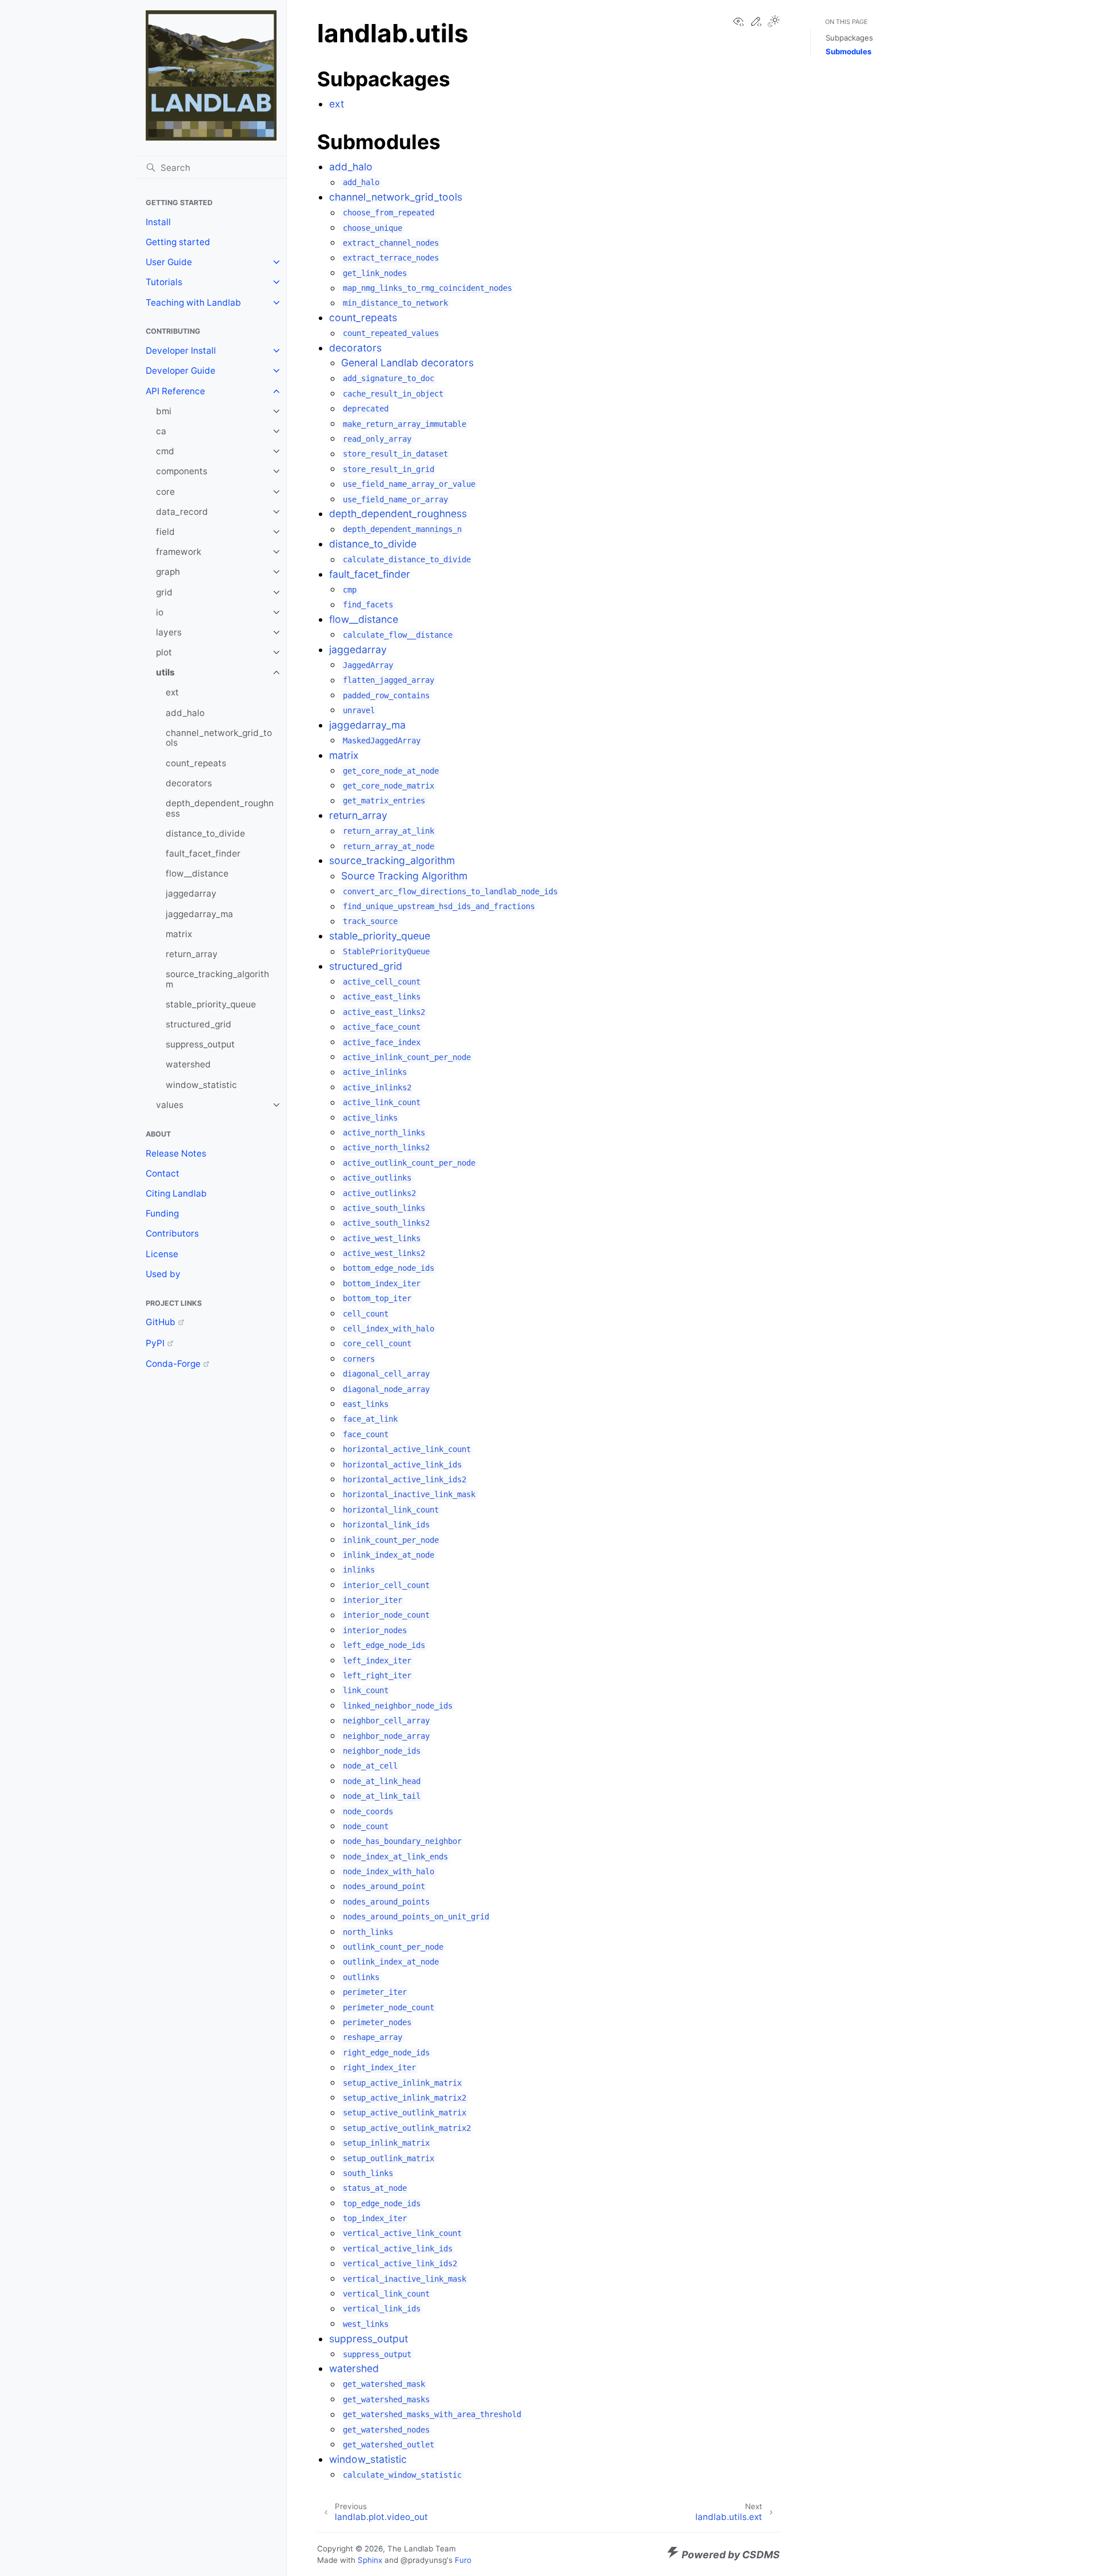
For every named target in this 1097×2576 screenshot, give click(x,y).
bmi (164, 411)
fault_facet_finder (203, 853)
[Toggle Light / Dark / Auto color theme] (774, 22)
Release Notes (176, 1153)
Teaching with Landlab (193, 303)
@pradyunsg (424, 2560)
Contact (163, 1173)
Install (158, 222)
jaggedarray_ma (199, 914)
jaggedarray (191, 893)
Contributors (172, 1233)
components (182, 471)
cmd (165, 451)
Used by (163, 1274)
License (162, 1254)
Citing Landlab (176, 1193)
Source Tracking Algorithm (404, 876)
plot (164, 652)
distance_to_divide (205, 833)
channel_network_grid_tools (219, 738)
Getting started (178, 242)
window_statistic (201, 1085)
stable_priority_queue (211, 1004)
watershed (188, 1064)
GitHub (161, 1322)
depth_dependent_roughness (220, 808)
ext (172, 692)
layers (169, 632)
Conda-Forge (173, 1364)
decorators (189, 783)
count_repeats (196, 763)
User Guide (169, 262)
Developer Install (181, 351)
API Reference (175, 391)
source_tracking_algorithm (217, 979)
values (170, 1105)
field (165, 532)
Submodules (848, 51)
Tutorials (164, 282)
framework (179, 552)
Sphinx (370, 2560)
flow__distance (197, 873)
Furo (463, 2560)
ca (161, 431)
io (160, 612)
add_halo (185, 713)
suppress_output (200, 1044)
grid (164, 592)
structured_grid (199, 1024)
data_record (182, 512)
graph (168, 572)
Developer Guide (181, 371)
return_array (192, 954)
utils (165, 672)
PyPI (155, 1343)
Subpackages (849, 38)
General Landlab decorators (407, 363)
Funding (162, 1213)
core (165, 492)
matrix (179, 934)
